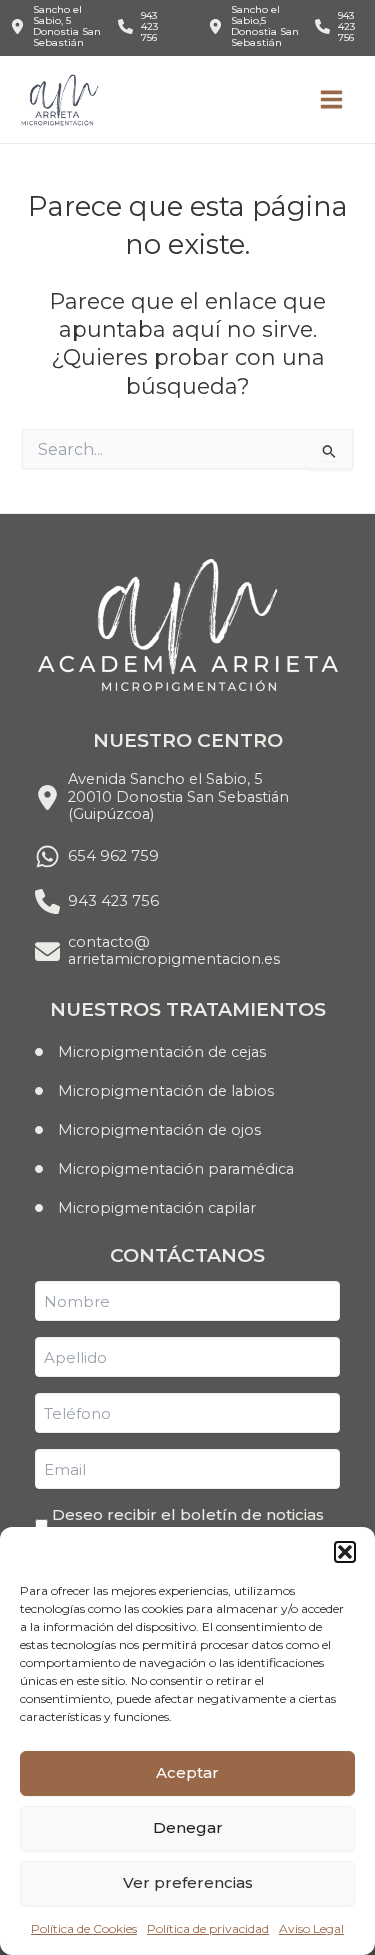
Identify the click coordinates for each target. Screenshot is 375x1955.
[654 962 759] (97, 856)
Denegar (188, 1827)
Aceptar (187, 1772)
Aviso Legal (311, 1928)
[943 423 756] (143, 26)
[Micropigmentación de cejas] (150, 1052)
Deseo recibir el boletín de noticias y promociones (188, 1524)
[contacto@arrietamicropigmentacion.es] (157, 951)
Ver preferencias (188, 1882)
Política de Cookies (84, 1928)
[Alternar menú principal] (331, 99)
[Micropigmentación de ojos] (148, 1130)
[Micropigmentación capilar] (145, 1208)
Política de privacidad (208, 1928)
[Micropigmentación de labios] (154, 1091)
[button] (345, 1552)
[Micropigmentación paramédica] (164, 1169)
